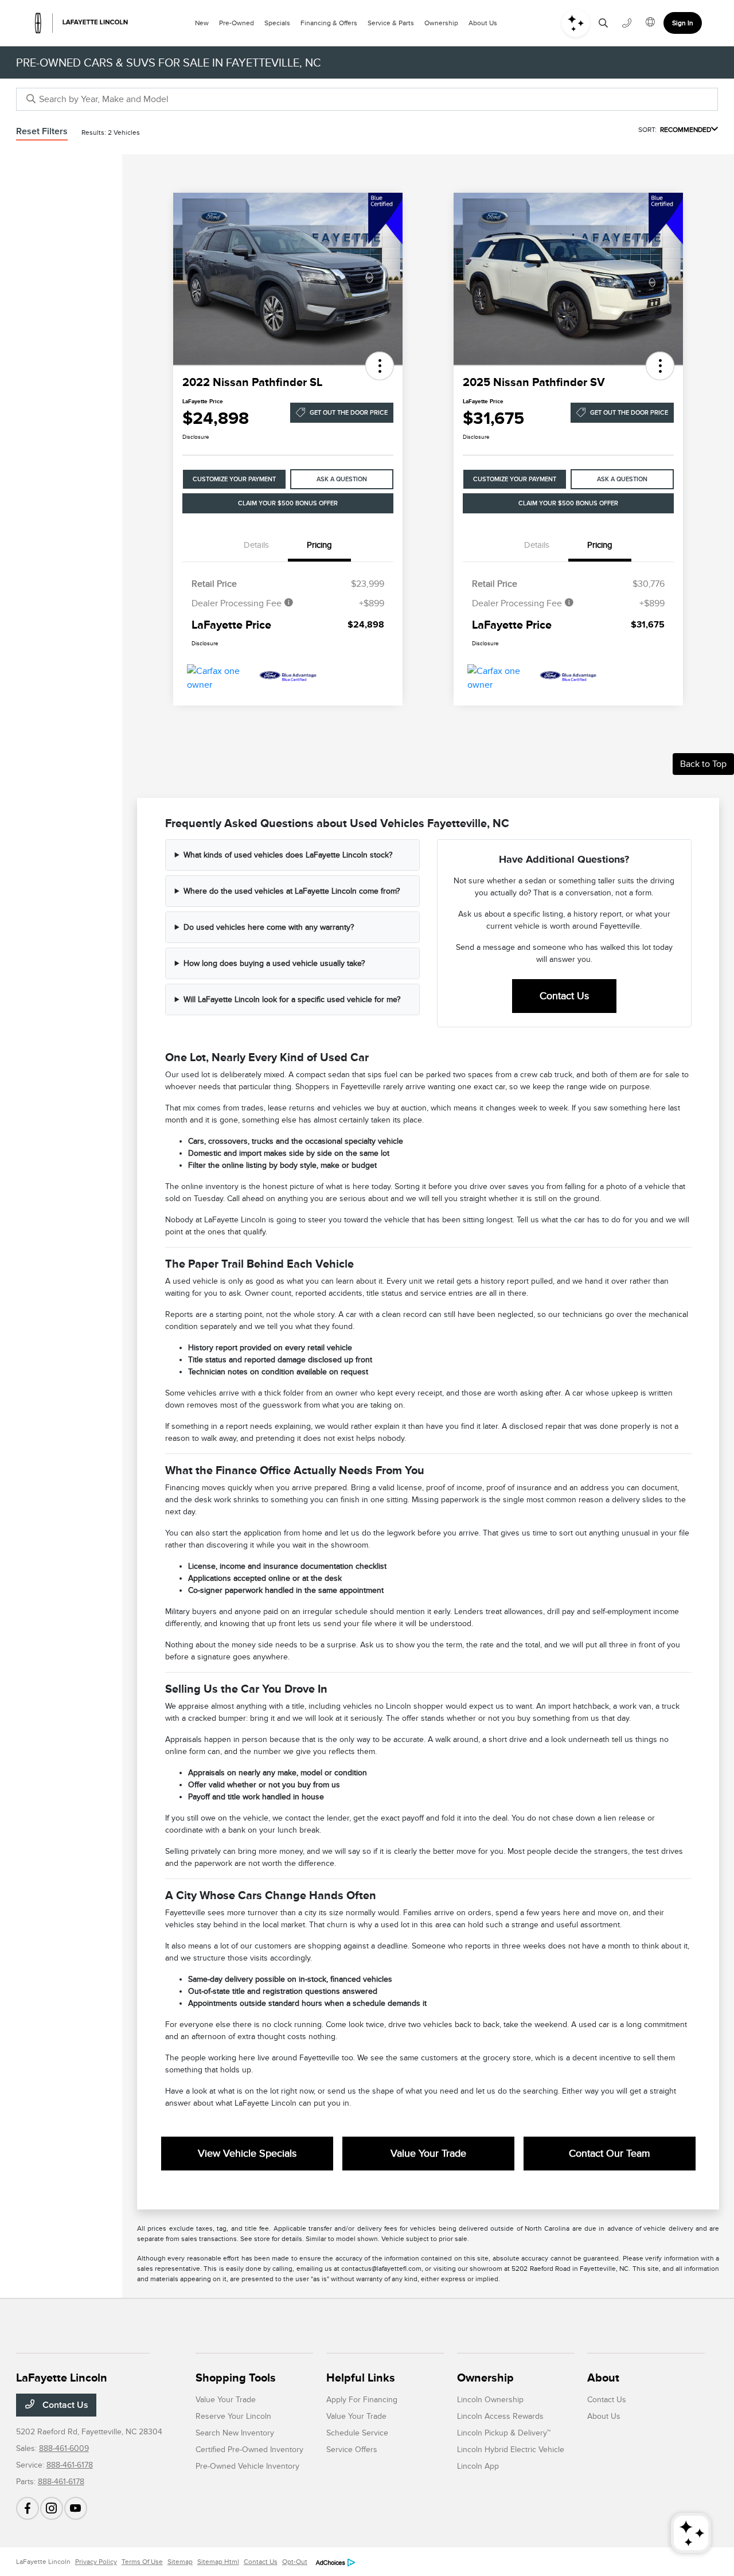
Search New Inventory (235, 2433)
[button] (380, 366)
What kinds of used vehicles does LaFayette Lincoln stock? (288, 855)
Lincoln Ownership (490, 2400)
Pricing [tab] (319, 545)
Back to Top (703, 764)
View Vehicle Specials (247, 2153)
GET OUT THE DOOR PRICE (349, 413)
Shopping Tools (236, 2378)
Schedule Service (357, 2433)
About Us (604, 2416)
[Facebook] (28, 2508)
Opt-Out (295, 2562)
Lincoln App (478, 2466)
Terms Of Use (142, 2562)
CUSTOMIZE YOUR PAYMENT (234, 479)
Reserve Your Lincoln (233, 2416)
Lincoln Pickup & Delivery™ (504, 2433)
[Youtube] (76, 2508)
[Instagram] (52, 2508)
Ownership (485, 2378)
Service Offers (352, 2450)
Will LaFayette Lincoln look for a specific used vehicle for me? (292, 999)
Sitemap (180, 2562)
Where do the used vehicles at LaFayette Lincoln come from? (292, 891)
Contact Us (564, 996)
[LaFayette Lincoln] (81, 23)
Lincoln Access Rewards (500, 2416)
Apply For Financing (362, 2400)
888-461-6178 (70, 2465)
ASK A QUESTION (342, 479)
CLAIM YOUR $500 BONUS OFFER (288, 503)
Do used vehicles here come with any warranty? (269, 927)
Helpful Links (361, 2378)
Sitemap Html (218, 2562)
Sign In (683, 23)
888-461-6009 (64, 2448)
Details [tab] (256, 545)
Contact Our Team (610, 2153)
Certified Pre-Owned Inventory (249, 2450)
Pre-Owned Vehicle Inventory (247, 2466)
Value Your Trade (428, 2153)
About (603, 2378)
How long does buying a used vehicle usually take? (274, 963)
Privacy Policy (96, 2562)
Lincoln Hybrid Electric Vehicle (511, 2450)
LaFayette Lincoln (43, 2562)
